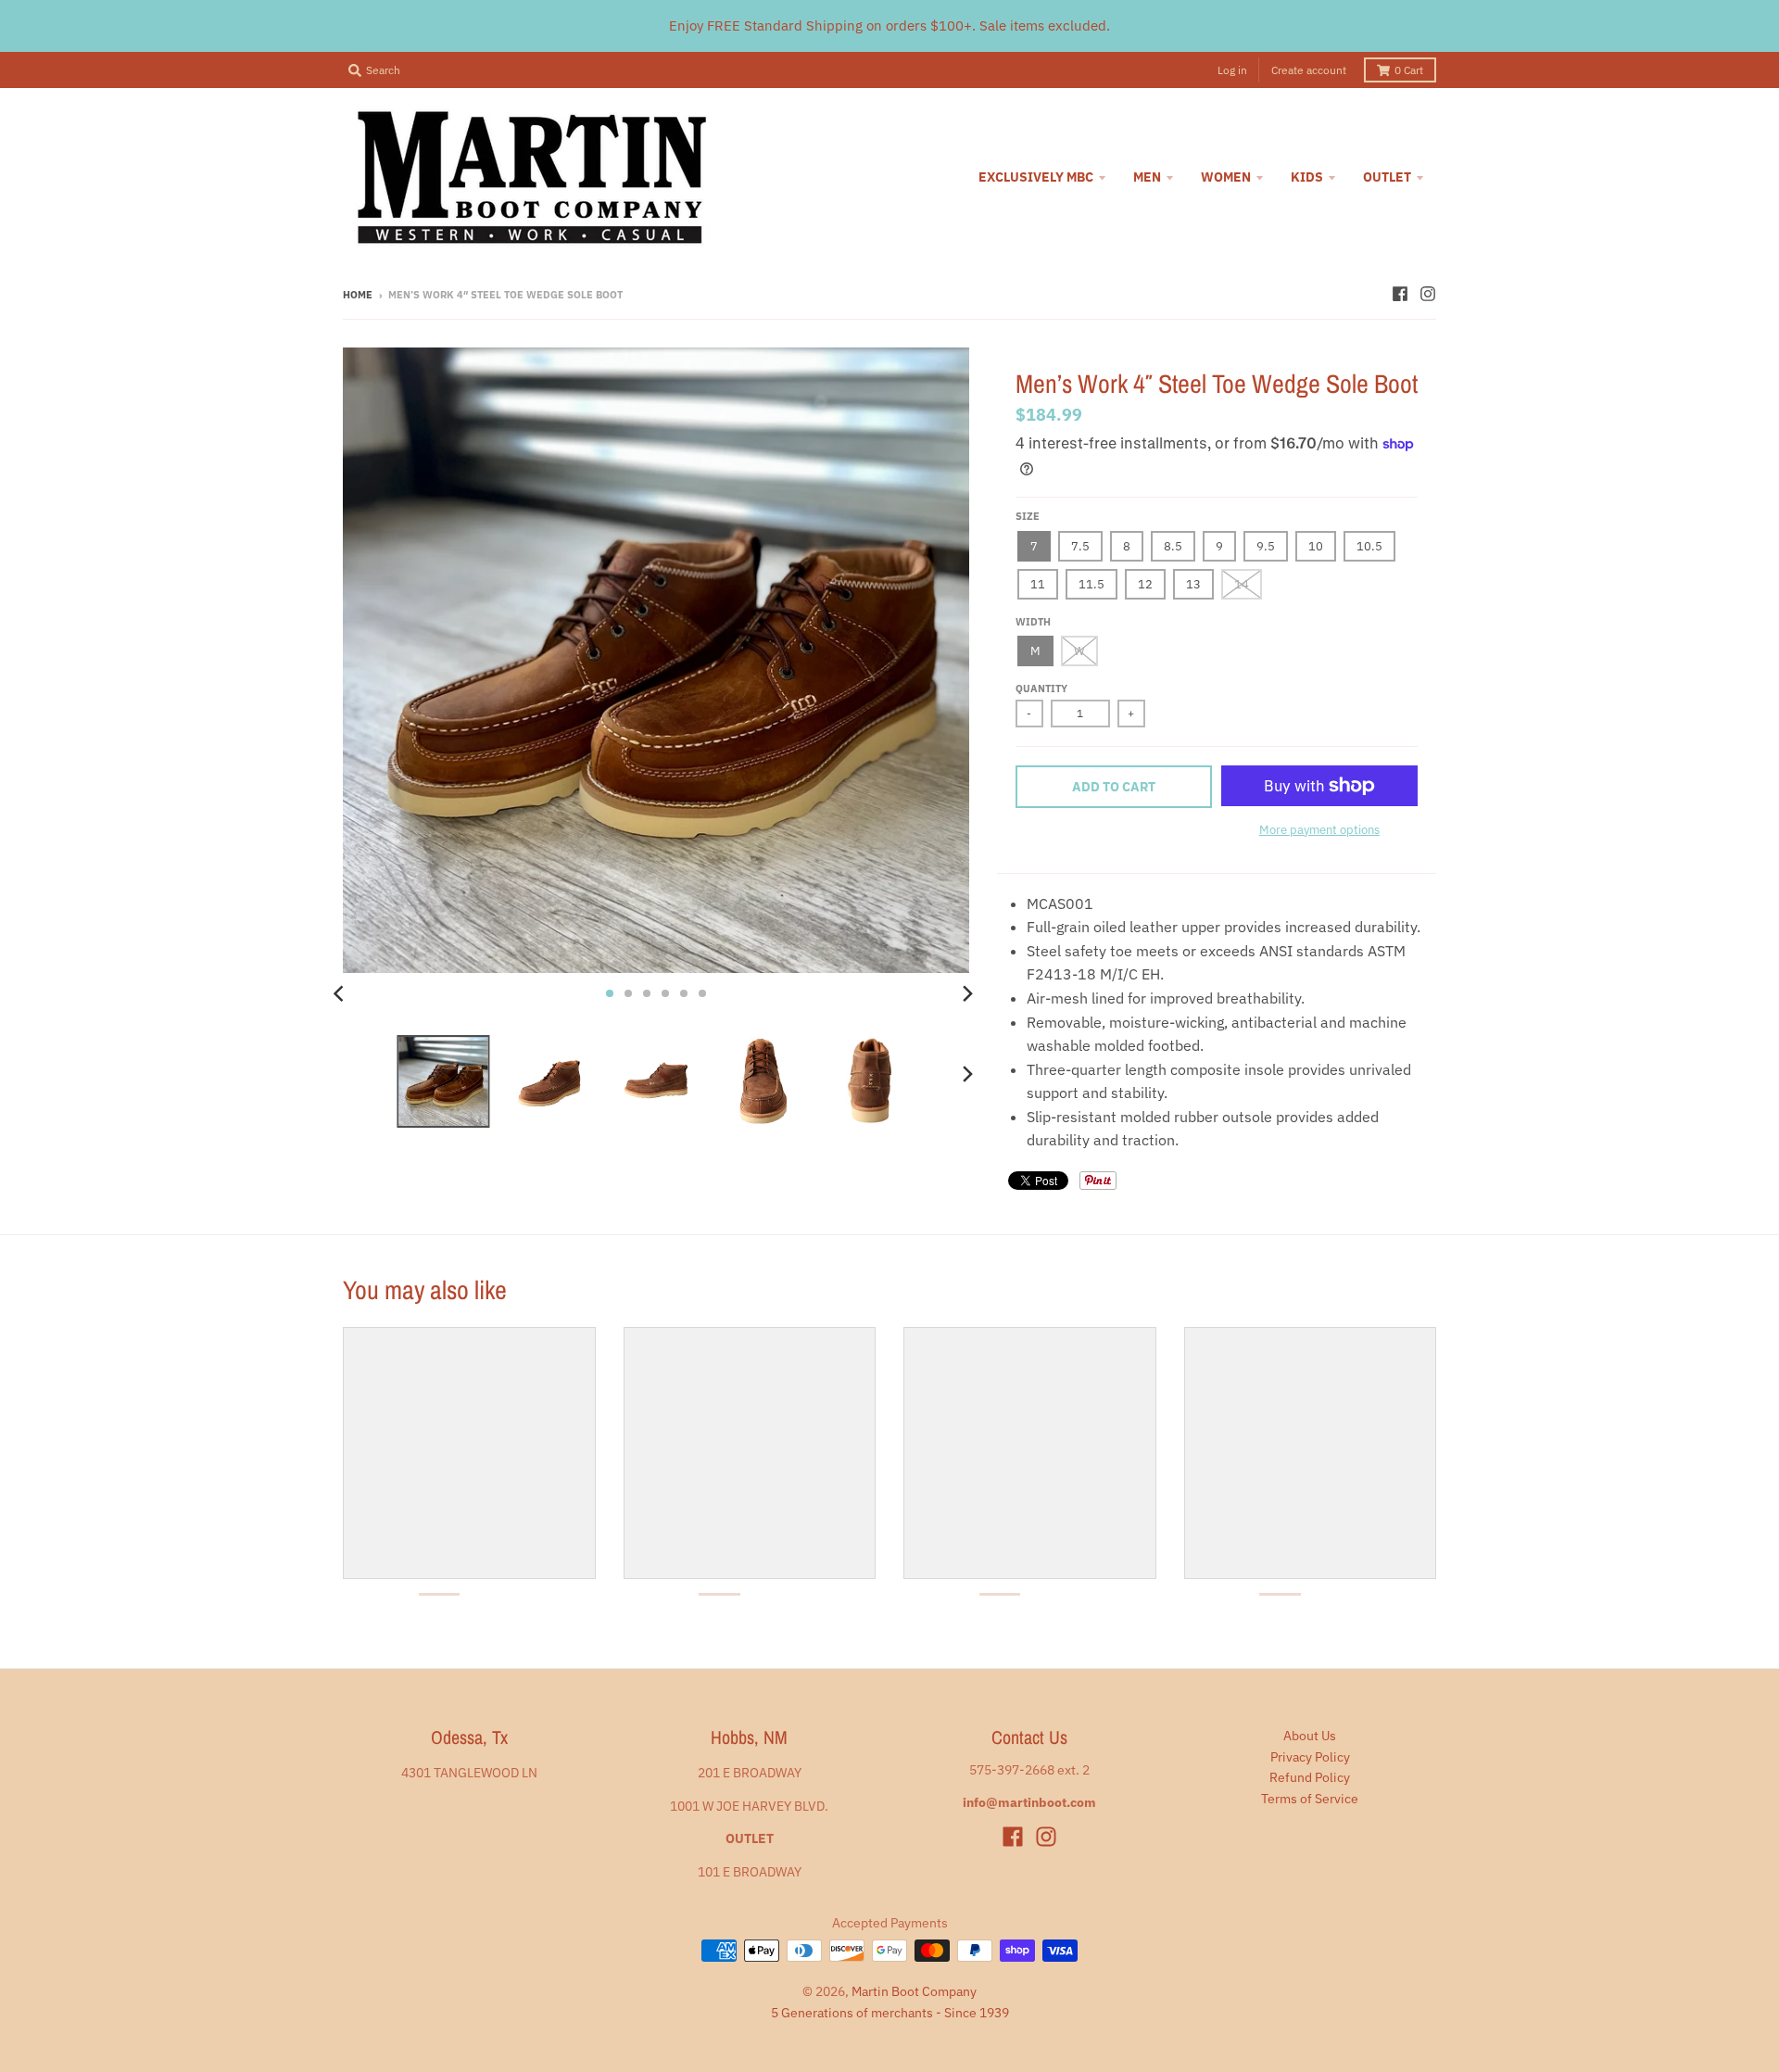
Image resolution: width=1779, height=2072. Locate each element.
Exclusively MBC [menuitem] (1036, 177)
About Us (1310, 1736)
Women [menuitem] (1226, 177)
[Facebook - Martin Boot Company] (1400, 294)
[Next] (967, 993)
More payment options (1319, 830)
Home (358, 295)
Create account (1309, 70)
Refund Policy (1310, 1777)
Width (1033, 622)
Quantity (1041, 689)
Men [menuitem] (1147, 177)
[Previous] (341, 993)
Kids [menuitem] (1307, 177)
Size (1028, 516)
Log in (1232, 70)
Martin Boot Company (914, 1991)
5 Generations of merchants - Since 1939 (890, 2013)
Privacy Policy (1310, 1757)
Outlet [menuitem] (1387, 177)
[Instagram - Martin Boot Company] (1428, 294)
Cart (1409, 70)
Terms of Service (1310, 1799)
